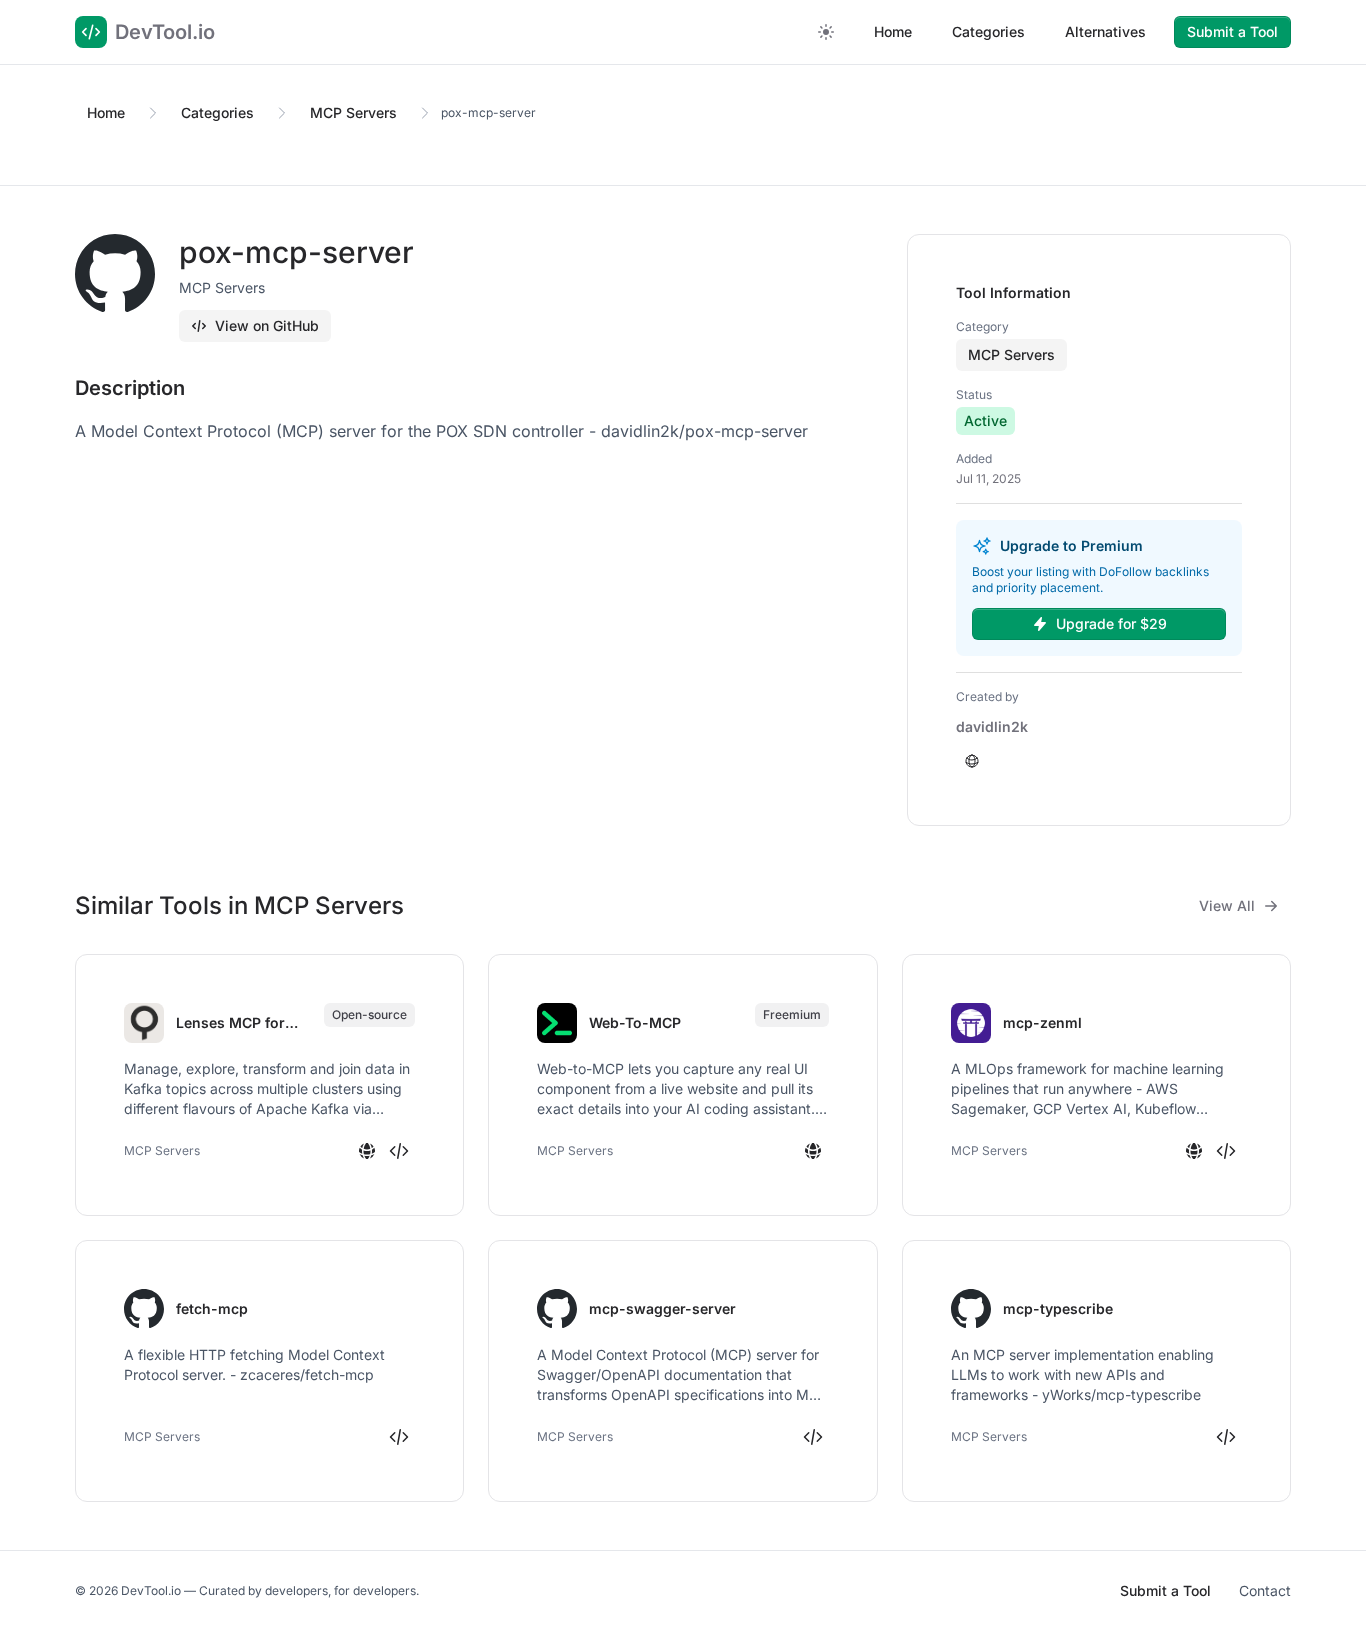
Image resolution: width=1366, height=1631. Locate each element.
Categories (988, 31)
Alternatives (1105, 31)
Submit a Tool (1232, 31)
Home (893, 31)
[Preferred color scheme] (826, 32)
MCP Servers (353, 112)
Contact (1265, 1590)
